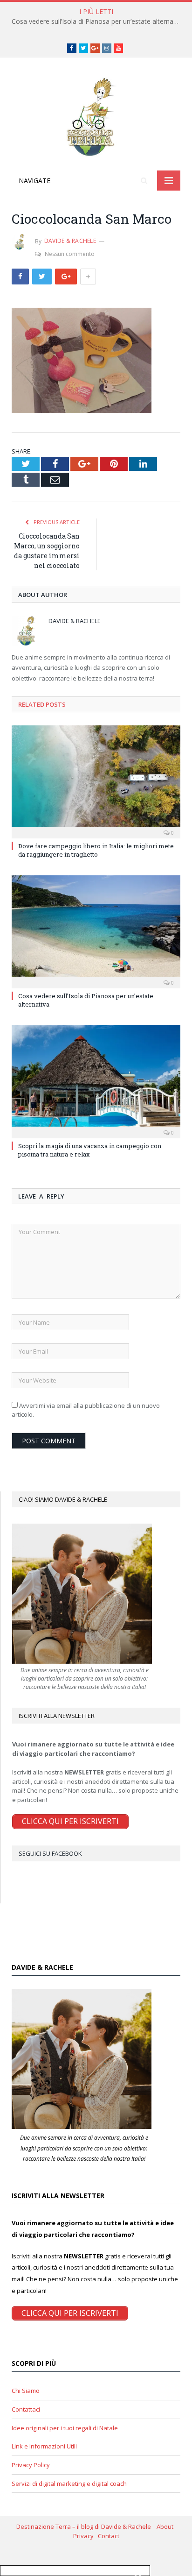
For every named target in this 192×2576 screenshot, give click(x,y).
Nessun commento (70, 254)
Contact (109, 2536)
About (166, 2526)
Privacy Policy (31, 2465)
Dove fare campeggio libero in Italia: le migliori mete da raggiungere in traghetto (96, 850)
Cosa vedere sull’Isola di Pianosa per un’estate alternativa (98, 21)
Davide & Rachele (70, 241)
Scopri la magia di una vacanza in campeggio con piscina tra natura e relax (90, 1150)
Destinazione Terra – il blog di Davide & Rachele (86, 2526)
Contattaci (26, 2409)
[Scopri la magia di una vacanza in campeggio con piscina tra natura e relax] (96, 1081)
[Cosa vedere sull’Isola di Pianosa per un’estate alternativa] (96, 931)
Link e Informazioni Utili (44, 2446)
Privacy (86, 2536)
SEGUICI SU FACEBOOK (50, 1853)
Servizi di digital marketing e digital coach (69, 2484)
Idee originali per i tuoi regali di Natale (65, 2428)
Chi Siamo (26, 2391)
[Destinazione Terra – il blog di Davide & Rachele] (96, 116)
